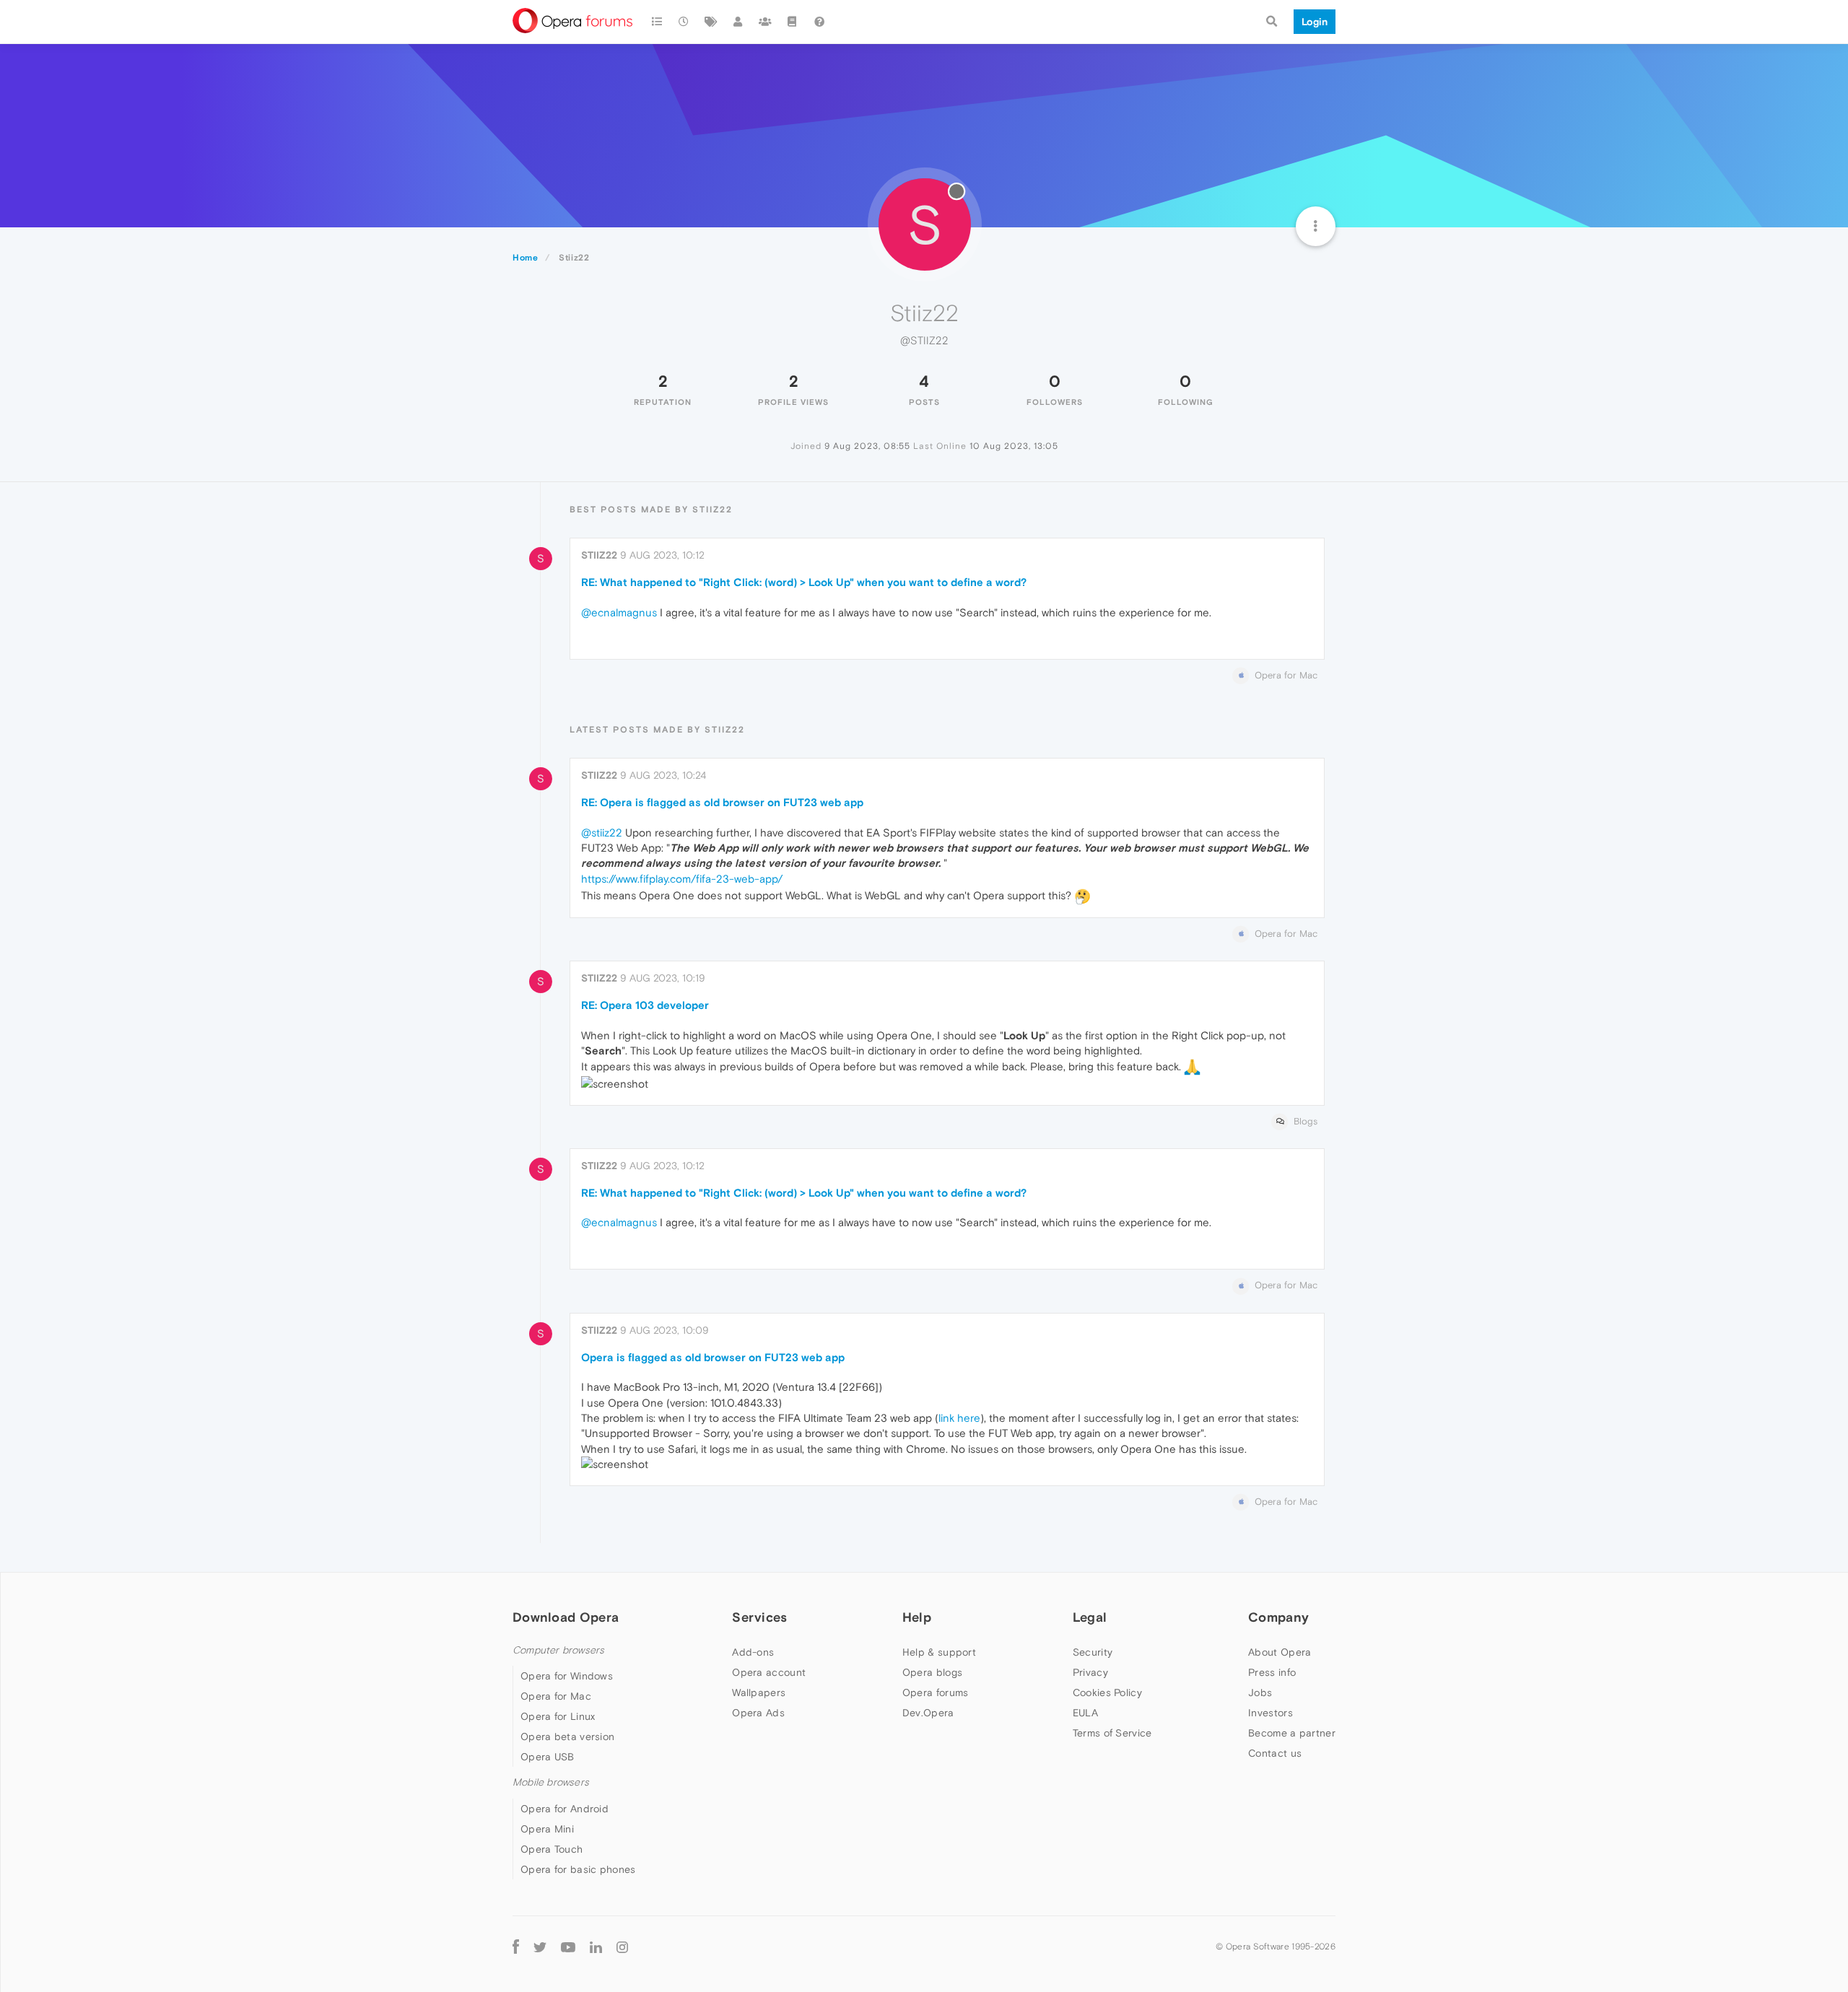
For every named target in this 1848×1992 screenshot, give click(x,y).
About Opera (1280, 1652)
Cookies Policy (1107, 1692)
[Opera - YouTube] (568, 1947)
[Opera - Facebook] (516, 1947)
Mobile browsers (551, 1782)
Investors (1270, 1713)
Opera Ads (758, 1713)
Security (1093, 1652)
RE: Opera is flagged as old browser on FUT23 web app (722, 802)
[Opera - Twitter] (540, 1947)
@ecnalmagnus (619, 612)
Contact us (1275, 1753)
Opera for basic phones (578, 1869)
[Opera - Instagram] (622, 1947)
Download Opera (566, 1617)
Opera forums (936, 1692)
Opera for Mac (556, 1696)
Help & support (939, 1652)
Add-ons (753, 1652)
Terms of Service (1112, 1733)
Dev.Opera (928, 1713)
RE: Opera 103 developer (645, 1005)
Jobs (1260, 1692)
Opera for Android (565, 1809)
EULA (1085, 1713)
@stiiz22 (602, 833)
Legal (1090, 1617)
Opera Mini (547, 1829)
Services (759, 1617)
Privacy (1090, 1672)
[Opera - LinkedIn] (596, 1947)
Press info (1272, 1672)
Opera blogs (932, 1672)
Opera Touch (552, 1849)
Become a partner (1292, 1733)
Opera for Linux (558, 1716)
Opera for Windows (567, 1676)
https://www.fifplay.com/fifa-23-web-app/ (682, 879)
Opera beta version (567, 1737)
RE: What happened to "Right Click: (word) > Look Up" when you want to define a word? (804, 582)
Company (1278, 1617)
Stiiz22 (599, 555)
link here (959, 1418)
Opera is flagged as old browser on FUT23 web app (713, 1357)
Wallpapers (759, 1692)
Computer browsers (558, 1650)
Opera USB (548, 1757)
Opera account (769, 1672)
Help (917, 1617)
